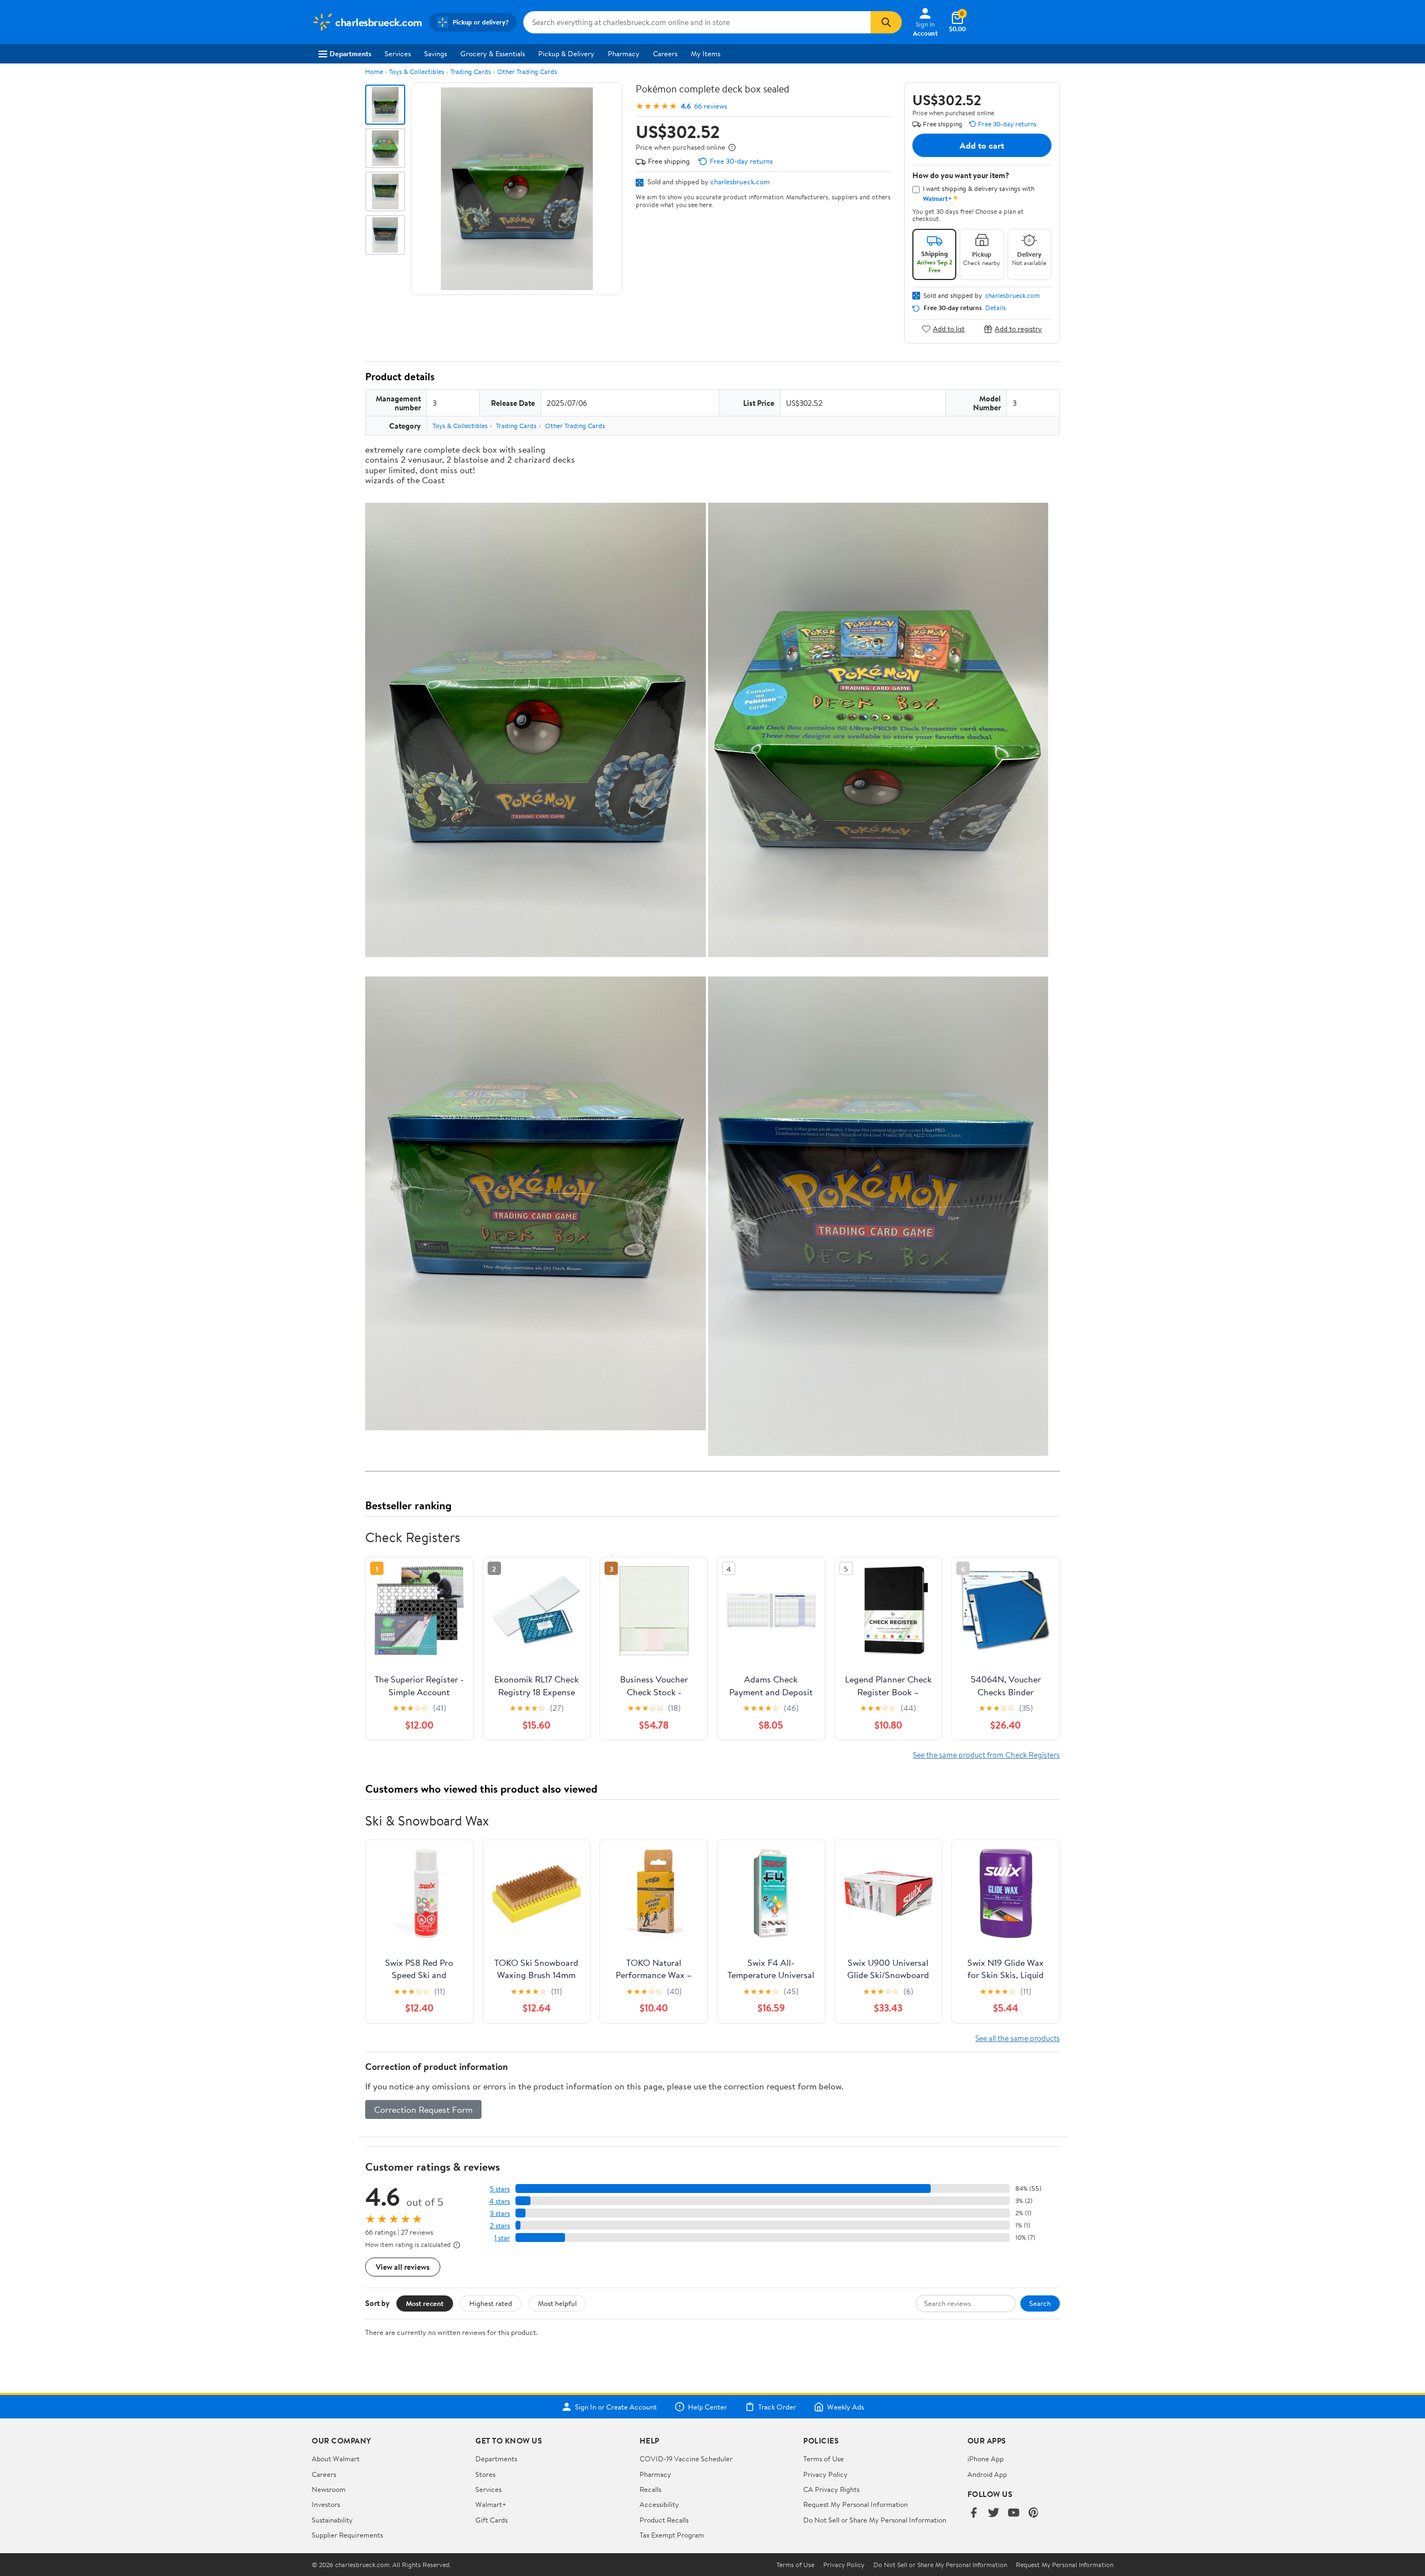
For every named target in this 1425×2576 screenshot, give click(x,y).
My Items (706, 53)
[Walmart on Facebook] (974, 2513)
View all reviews (403, 2267)
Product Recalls (664, 2520)
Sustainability (332, 2520)
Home (374, 72)
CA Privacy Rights (831, 2489)
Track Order (777, 2407)
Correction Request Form (423, 2109)
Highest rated (491, 2303)
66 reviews (711, 106)
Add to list (949, 329)
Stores (485, 2474)
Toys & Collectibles (417, 72)
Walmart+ (491, 2504)
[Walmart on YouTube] (1014, 2513)
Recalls (650, 2489)
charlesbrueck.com (740, 181)
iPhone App (986, 2459)
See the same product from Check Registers (986, 1755)
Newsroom (329, 2489)
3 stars (500, 2213)
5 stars (500, 2189)
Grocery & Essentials (493, 53)
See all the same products (1018, 2038)
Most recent (425, 2303)
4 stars (500, 2201)
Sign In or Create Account (616, 2407)
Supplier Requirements (347, 2535)
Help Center (707, 2407)
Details (996, 308)
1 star (502, 2238)
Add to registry (1018, 329)
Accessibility (659, 2504)
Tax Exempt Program (672, 2535)
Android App (987, 2474)
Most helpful (557, 2303)
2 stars (500, 2226)
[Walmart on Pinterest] (1034, 2513)
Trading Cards (471, 72)
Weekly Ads (846, 2407)
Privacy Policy (825, 2474)
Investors (326, 2504)
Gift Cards (492, 2520)
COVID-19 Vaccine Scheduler (686, 2459)
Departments (350, 53)
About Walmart (336, 2459)
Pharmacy (624, 53)
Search (1040, 2303)
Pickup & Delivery (566, 53)
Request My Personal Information (856, 2504)
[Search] (886, 22)
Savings (436, 53)
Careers (665, 53)
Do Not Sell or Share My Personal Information (875, 2520)
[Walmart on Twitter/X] (994, 2513)
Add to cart (982, 145)
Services (398, 53)
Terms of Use (824, 2459)
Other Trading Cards (527, 72)
